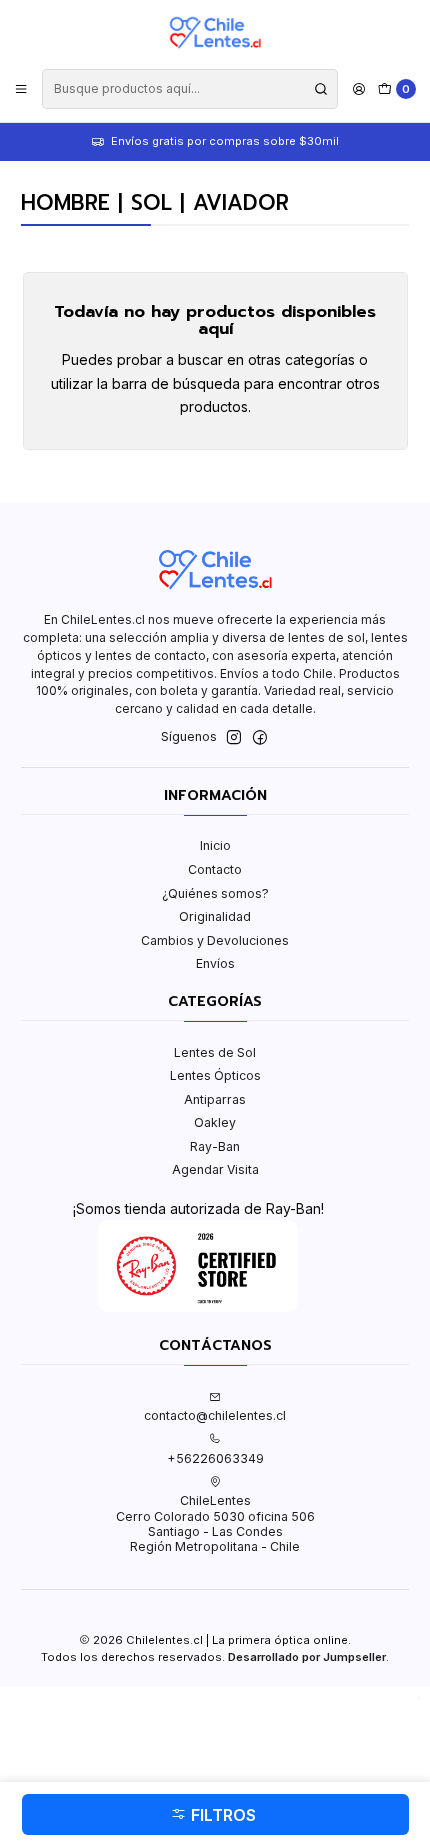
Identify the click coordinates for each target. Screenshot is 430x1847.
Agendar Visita (215, 1169)
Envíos (215, 963)
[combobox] (189, 89)
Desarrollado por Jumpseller (307, 1657)
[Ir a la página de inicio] (215, 33)
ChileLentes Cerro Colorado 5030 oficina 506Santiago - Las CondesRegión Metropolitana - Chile (215, 1523)
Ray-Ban (215, 1146)
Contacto (215, 869)
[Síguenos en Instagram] (234, 738)
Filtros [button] (221, 1815)
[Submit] (321, 89)
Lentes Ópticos (215, 1075)
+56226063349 (215, 1458)
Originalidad (215, 916)
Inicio (215, 845)
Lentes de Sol (215, 1052)
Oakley (215, 1122)
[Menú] (21, 88)
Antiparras (215, 1099)
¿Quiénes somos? (215, 893)
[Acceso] (358, 88)
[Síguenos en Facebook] (260, 738)
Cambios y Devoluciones (215, 940)
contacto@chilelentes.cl (215, 1415)
